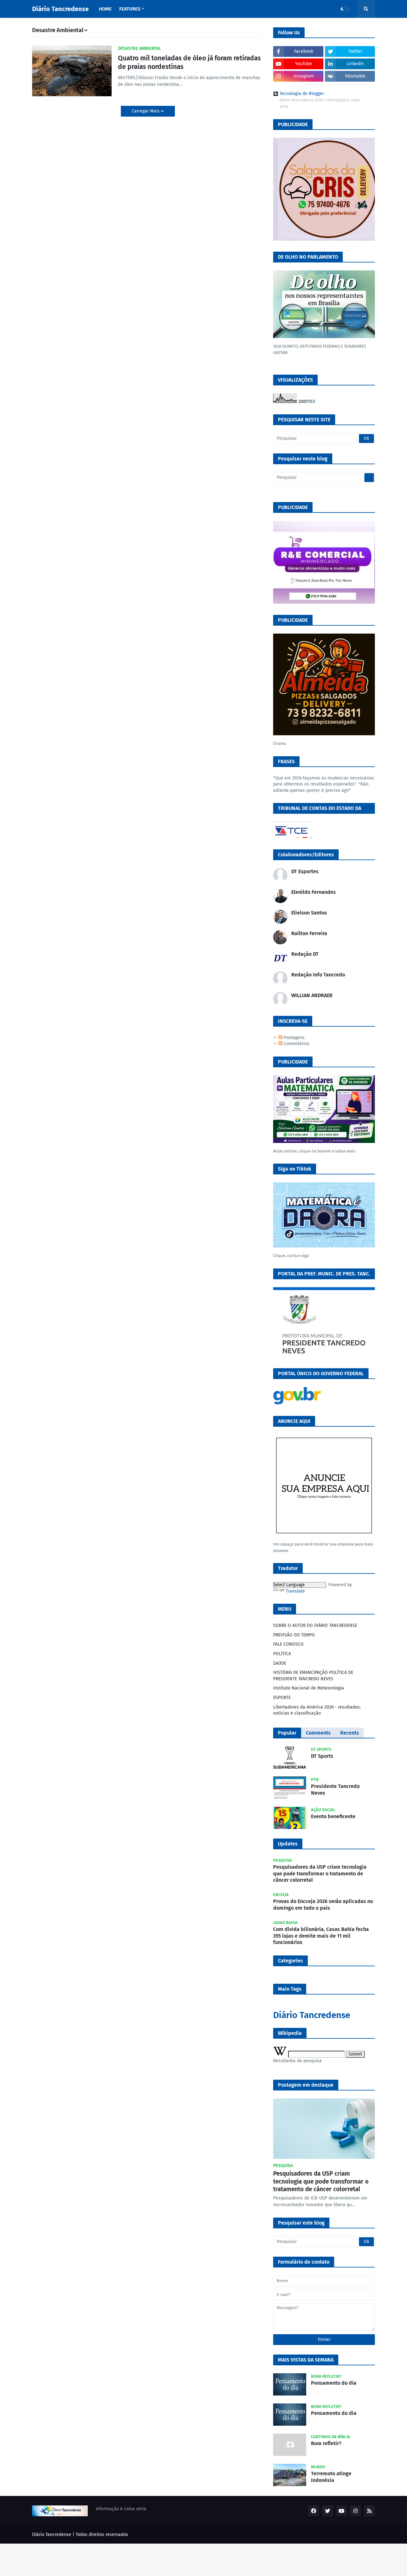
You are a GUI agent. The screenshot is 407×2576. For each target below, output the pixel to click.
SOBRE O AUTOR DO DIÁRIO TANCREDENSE (315, 1625)
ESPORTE (282, 1698)
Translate (295, 1591)
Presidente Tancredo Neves (335, 1790)
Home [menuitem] (105, 9)
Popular (287, 1733)
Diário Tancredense (60, 9)
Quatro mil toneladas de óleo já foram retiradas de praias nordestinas (189, 62)
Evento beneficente (333, 1816)
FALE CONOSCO (288, 1644)
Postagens (293, 1038)
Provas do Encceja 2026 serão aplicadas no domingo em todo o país (323, 1905)
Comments (318, 1733)
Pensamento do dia (334, 2383)
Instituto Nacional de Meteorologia (309, 1688)
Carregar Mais (146, 111)
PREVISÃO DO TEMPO (294, 1635)
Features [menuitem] (130, 9)
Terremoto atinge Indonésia (331, 2477)
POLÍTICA (282, 1654)
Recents (350, 1733)
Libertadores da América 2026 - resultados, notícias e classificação (317, 1710)
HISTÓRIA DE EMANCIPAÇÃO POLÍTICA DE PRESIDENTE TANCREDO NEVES (313, 1676)
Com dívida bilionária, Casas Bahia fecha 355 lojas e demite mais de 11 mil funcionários (321, 1936)
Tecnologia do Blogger (302, 94)
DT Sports (322, 1756)
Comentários (296, 1044)
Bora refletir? (326, 2443)
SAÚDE (280, 1663)
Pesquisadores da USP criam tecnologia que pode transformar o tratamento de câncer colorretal (320, 1874)
